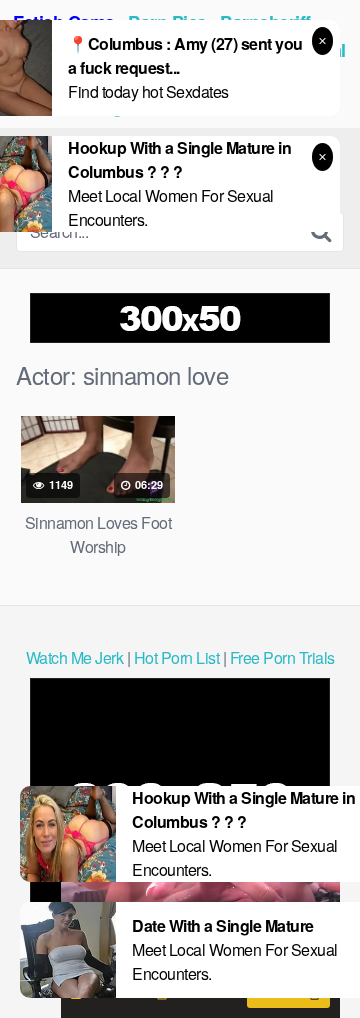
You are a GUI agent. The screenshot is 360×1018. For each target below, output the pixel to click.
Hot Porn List (177, 657)
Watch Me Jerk (75, 657)
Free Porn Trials (282, 657)
